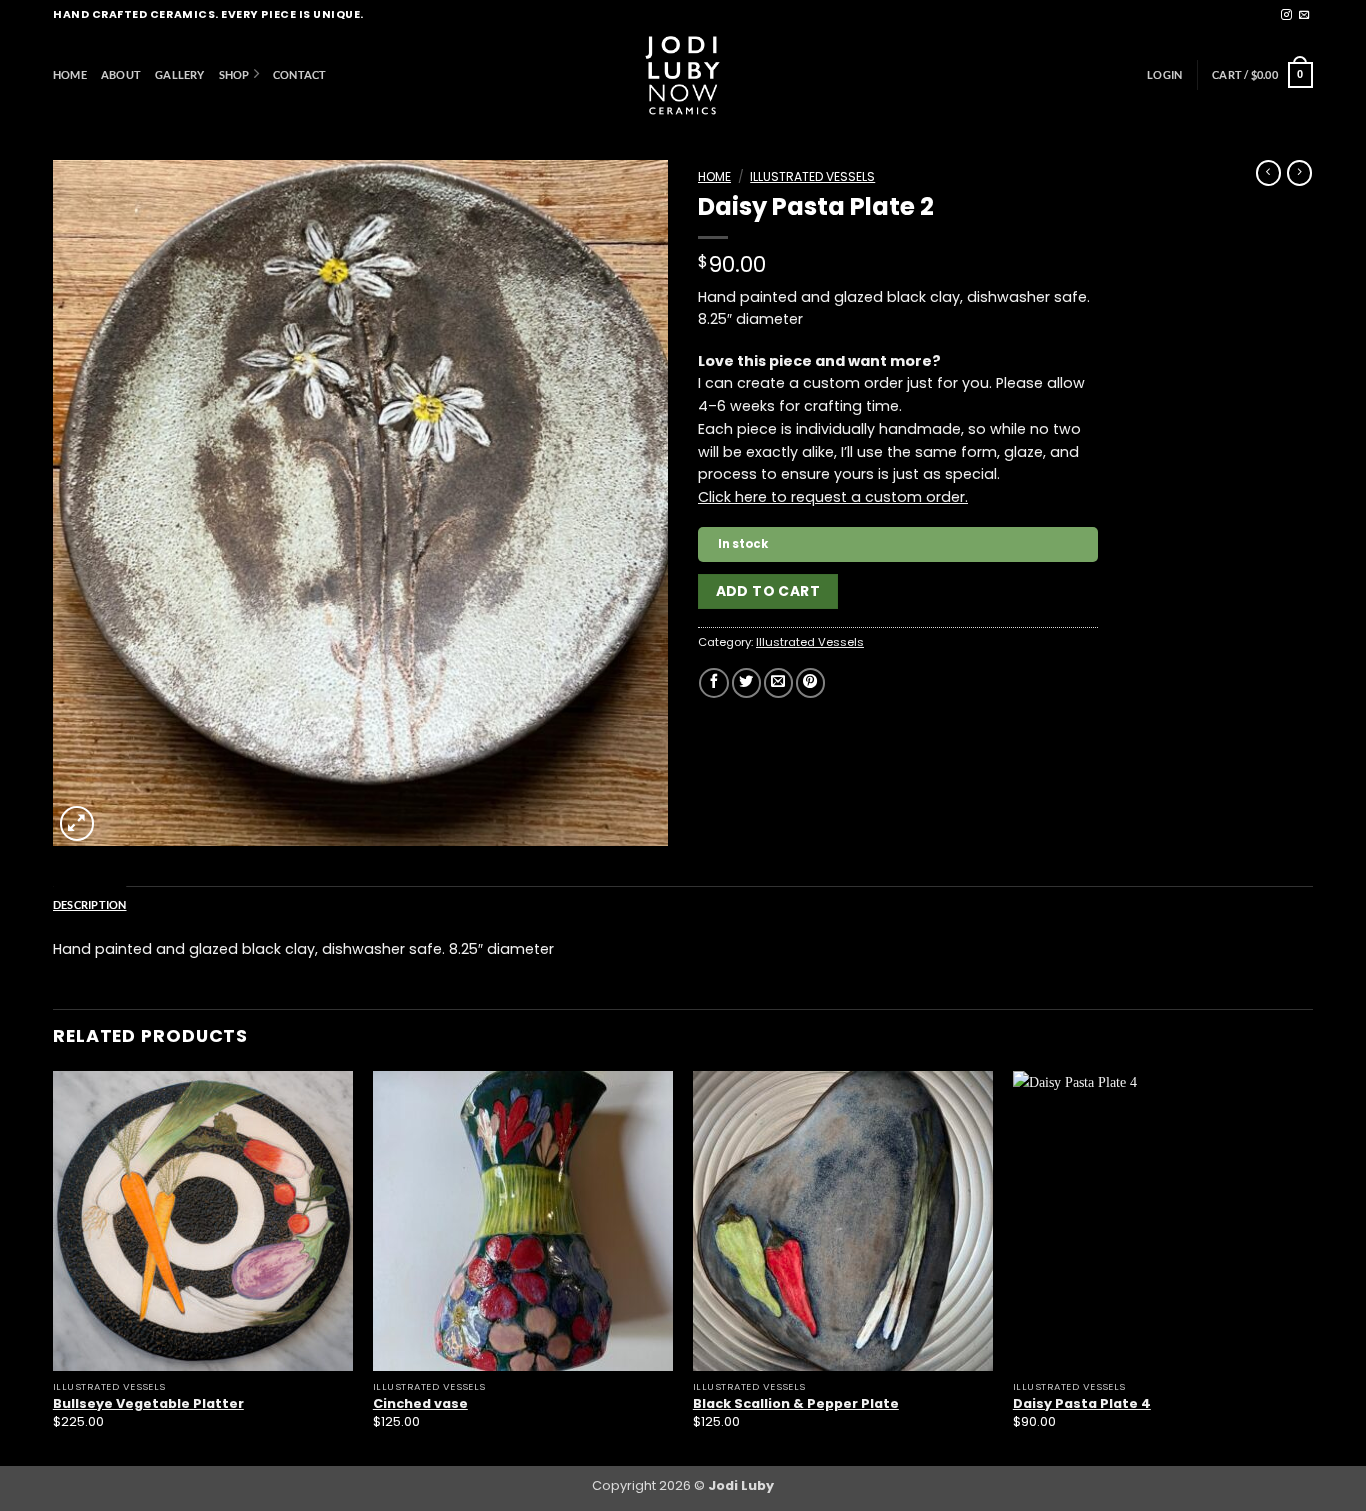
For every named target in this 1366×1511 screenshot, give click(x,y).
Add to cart (768, 591)
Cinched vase (420, 1404)
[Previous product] (1299, 173)
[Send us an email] (1304, 15)
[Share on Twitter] (746, 683)
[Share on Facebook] (713, 683)
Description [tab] (90, 904)
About (121, 74)
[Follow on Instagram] (1286, 15)
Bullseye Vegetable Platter (148, 1404)
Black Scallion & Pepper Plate (796, 1404)
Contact (300, 74)
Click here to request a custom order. (833, 497)
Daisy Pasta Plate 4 (1082, 1404)
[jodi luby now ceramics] (683, 75)
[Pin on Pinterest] (810, 683)
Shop (234, 74)
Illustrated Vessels (812, 176)
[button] (1164, 75)
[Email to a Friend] (778, 683)
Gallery (180, 74)
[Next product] (1268, 173)
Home (70, 74)
